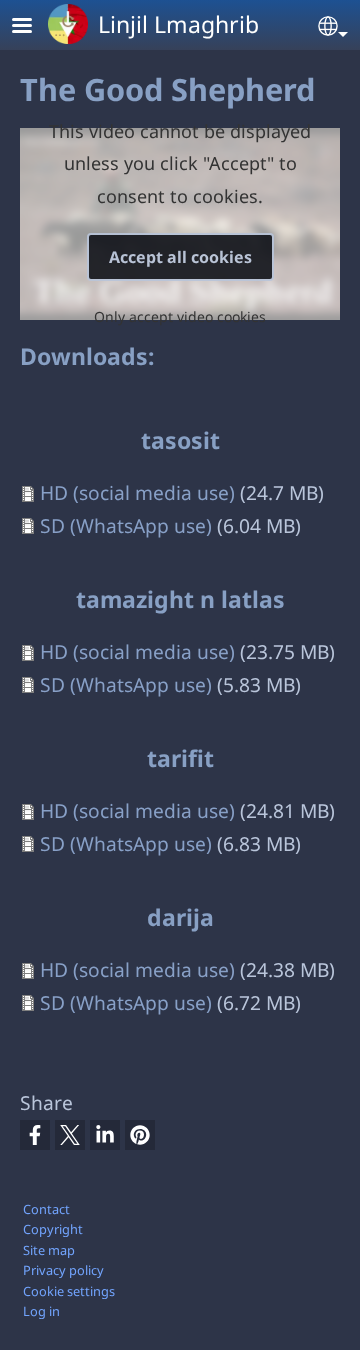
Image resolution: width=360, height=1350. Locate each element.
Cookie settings (69, 1291)
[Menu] (34, 27)
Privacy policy (63, 1270)
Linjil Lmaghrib (178, 24)
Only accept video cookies (180, 316)
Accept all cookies (180, 257)
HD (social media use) (137, 492)
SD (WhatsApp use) (126, 525)
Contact (46, 1209)
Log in (41, 1311)
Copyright (53, 1229)
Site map (49, 1250)
